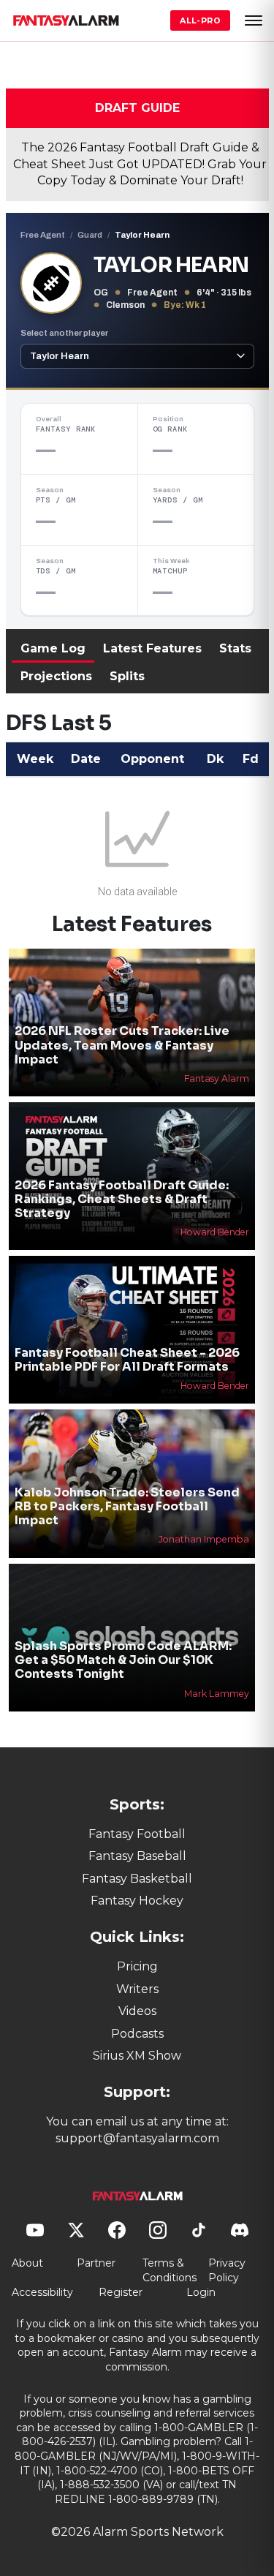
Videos (137, 2011)
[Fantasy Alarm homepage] (66, 20)
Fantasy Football (137, 1834)
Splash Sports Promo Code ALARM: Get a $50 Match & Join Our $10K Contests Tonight (123, 1660)
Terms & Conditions (170, 2270)
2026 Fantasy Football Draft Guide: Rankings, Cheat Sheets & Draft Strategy (122, 1199)
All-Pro (200, 20)
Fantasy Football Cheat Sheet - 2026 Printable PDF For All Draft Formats (127, 1360)
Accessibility (42, 2292)
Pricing (137, 1966)
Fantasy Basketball (137, 1879)
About (27, 2263)
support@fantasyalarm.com (137, 2138)
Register (121, 2292)
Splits (127, 676)
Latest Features (152, 648)
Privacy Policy (227, 2270)
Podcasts (137, 2034)
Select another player (64, 333)
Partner (96, 2263)
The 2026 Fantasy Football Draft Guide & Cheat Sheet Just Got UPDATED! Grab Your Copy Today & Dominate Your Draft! (140, 164)
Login (201, 2292)
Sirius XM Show (137, 2056)
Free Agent (43, 235)
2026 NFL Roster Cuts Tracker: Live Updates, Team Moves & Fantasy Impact (122, 1045)
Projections (56, 676)
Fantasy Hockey (137, 1901)
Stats (235, 648)
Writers (137, 1989)
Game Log (53, 648)
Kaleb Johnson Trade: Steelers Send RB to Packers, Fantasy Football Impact (127, 1506)
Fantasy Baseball (137, 1856)
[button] (254, 20)
